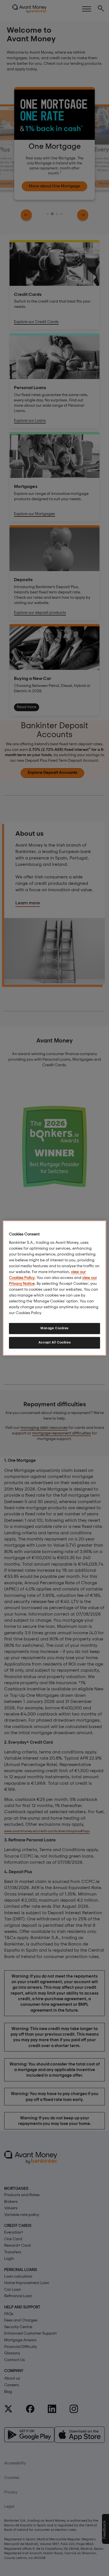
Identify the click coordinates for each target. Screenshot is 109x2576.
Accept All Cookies (54, 1343)
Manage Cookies (54, 1328)
